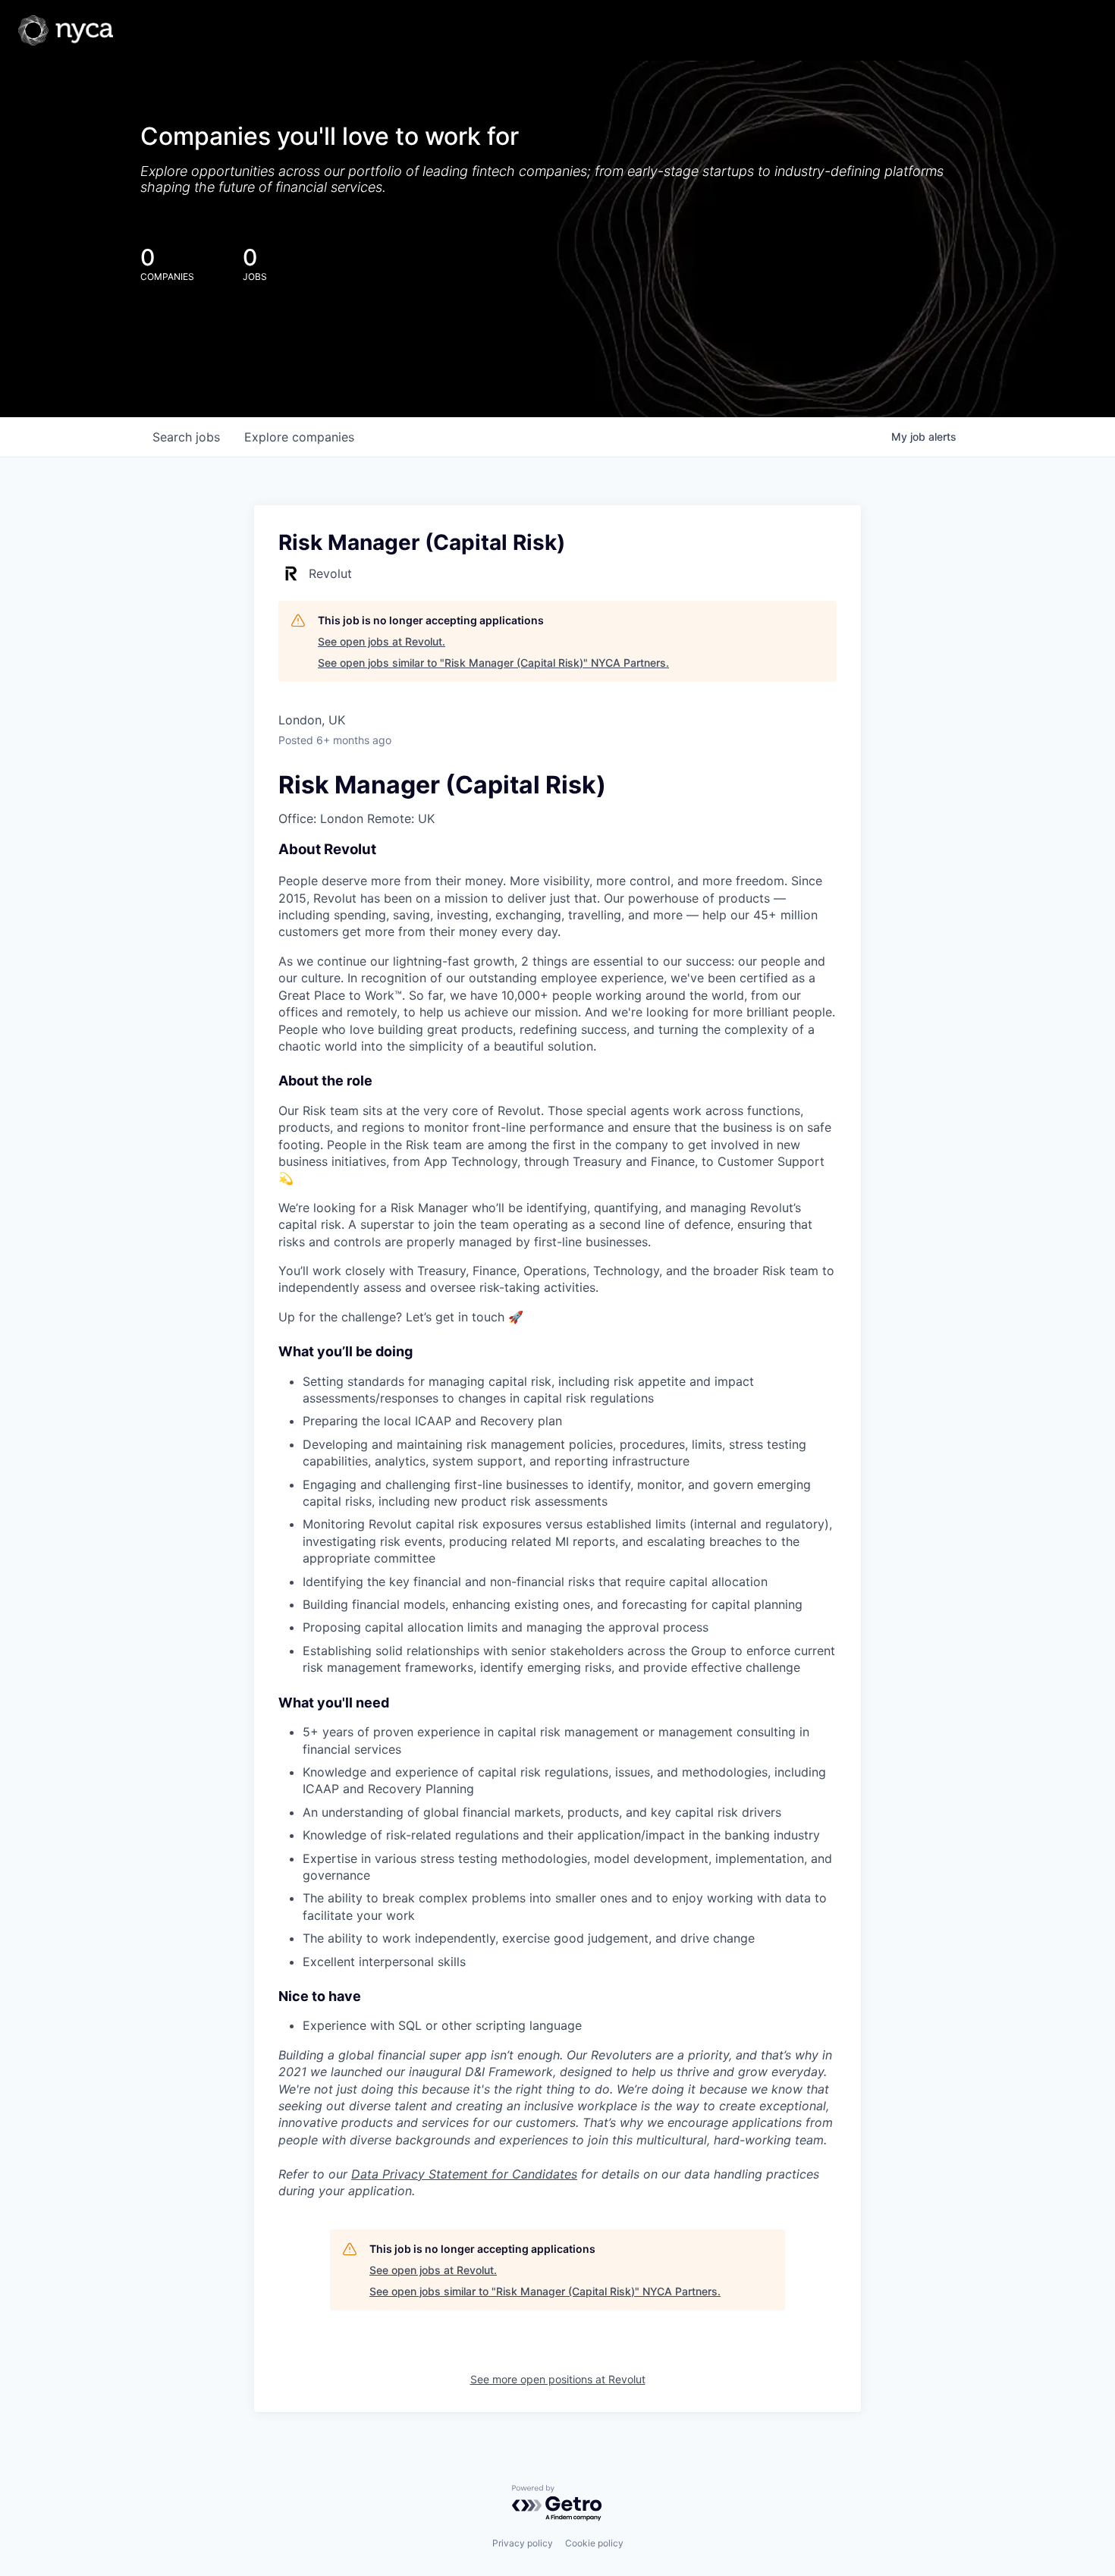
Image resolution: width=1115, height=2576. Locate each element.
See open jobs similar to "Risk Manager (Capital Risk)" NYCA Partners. (493, 663)
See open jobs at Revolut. (382, 641)
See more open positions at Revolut (558, 2379)
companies (299, 437)
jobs (186, 437)
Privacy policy (523, 2543)
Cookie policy (594, 2543)
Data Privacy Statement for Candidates (464, 2174)
